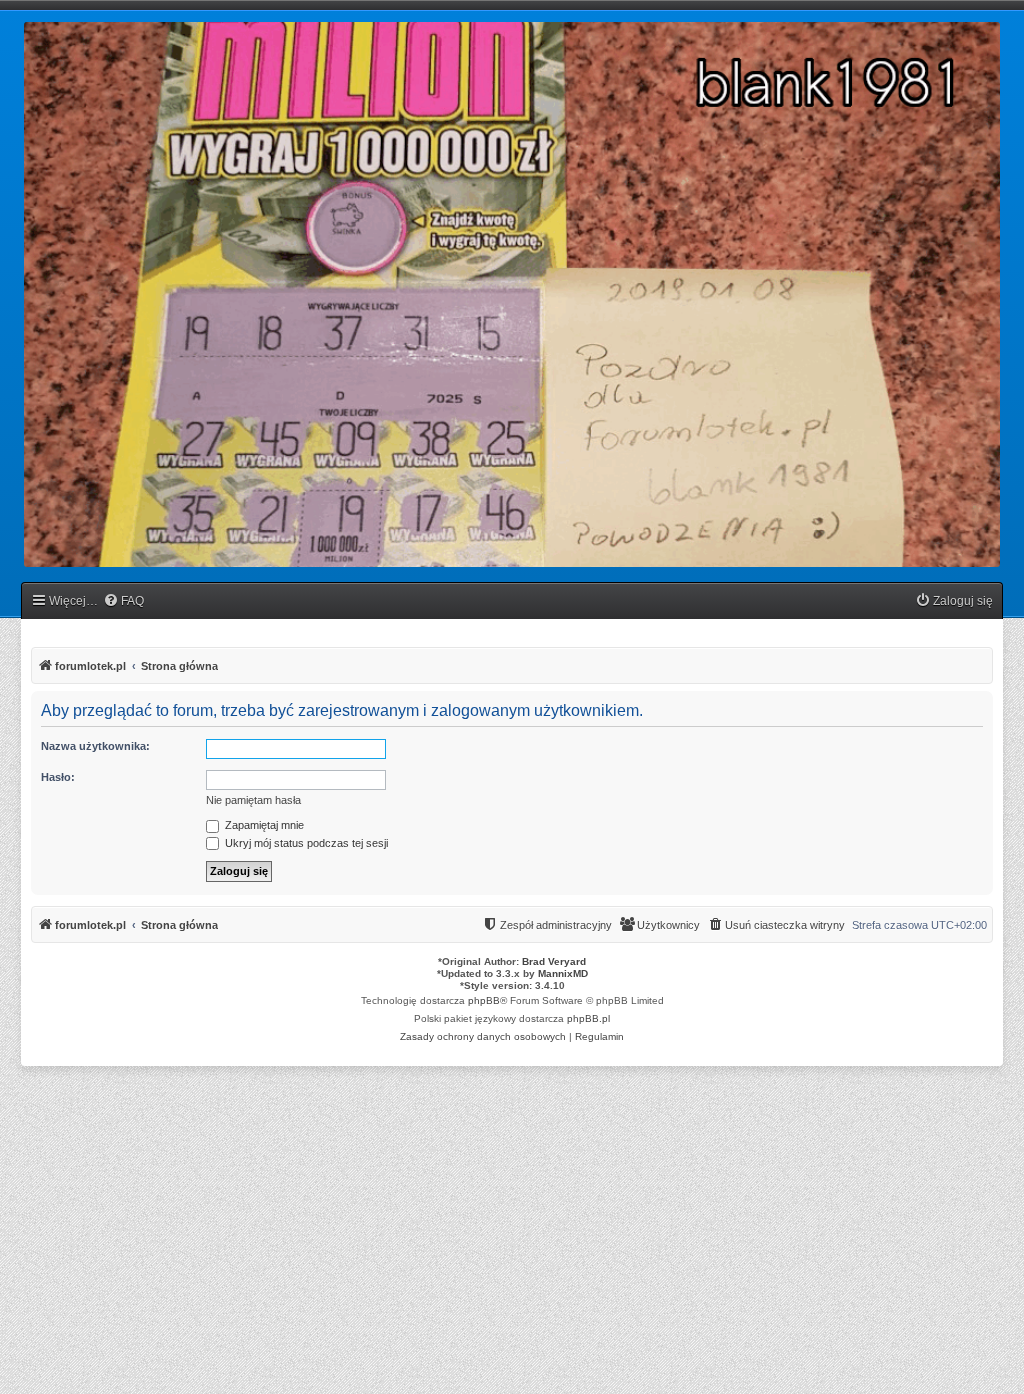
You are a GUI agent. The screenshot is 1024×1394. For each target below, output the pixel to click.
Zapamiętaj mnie (263, 825)
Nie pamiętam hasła (253, 800)
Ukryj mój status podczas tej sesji (305, 843)
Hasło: (58, 777)
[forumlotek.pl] (512, 294)
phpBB (484, 1000)
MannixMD (563, 973)
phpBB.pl (588, 1018)
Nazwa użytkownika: (95, 746)
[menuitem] (123, 601)
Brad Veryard (554, 961)
